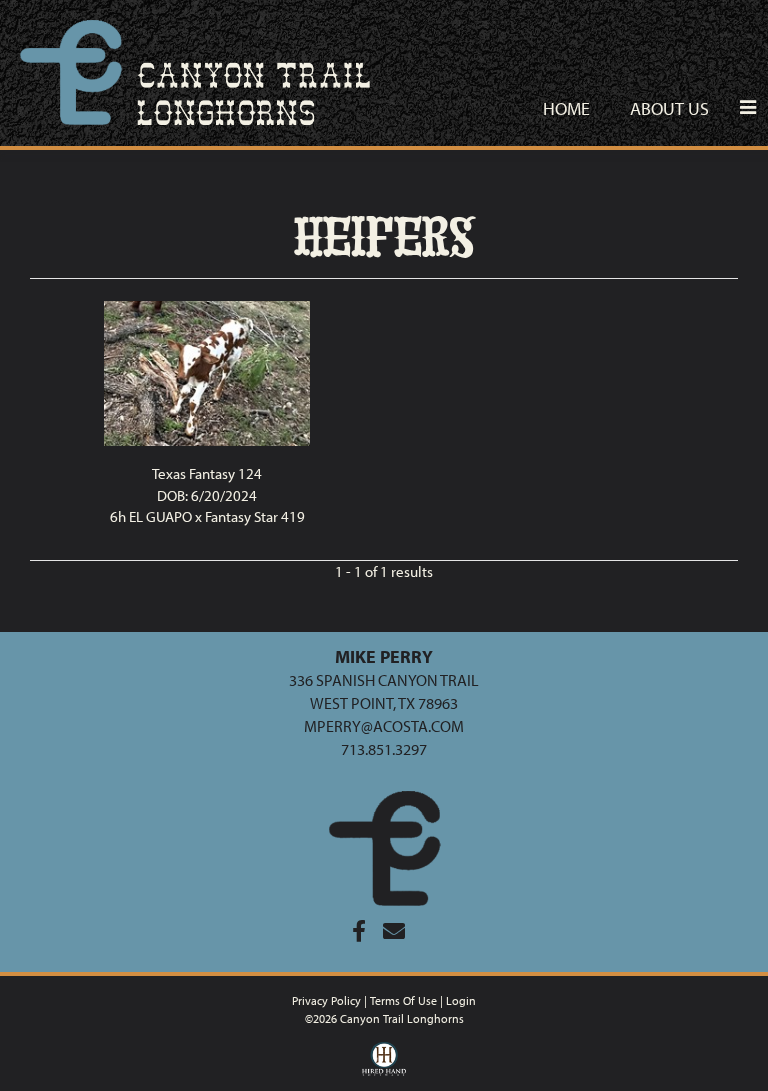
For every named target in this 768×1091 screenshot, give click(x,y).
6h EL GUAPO (151, 516)
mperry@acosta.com (384, 726)
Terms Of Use (403, 1000)
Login (461, 1000)
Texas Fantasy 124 (207, 473)
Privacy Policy (326, 1000)
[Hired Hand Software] (384, 1064)
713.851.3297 (384, 749)
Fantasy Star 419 (255, 516)
